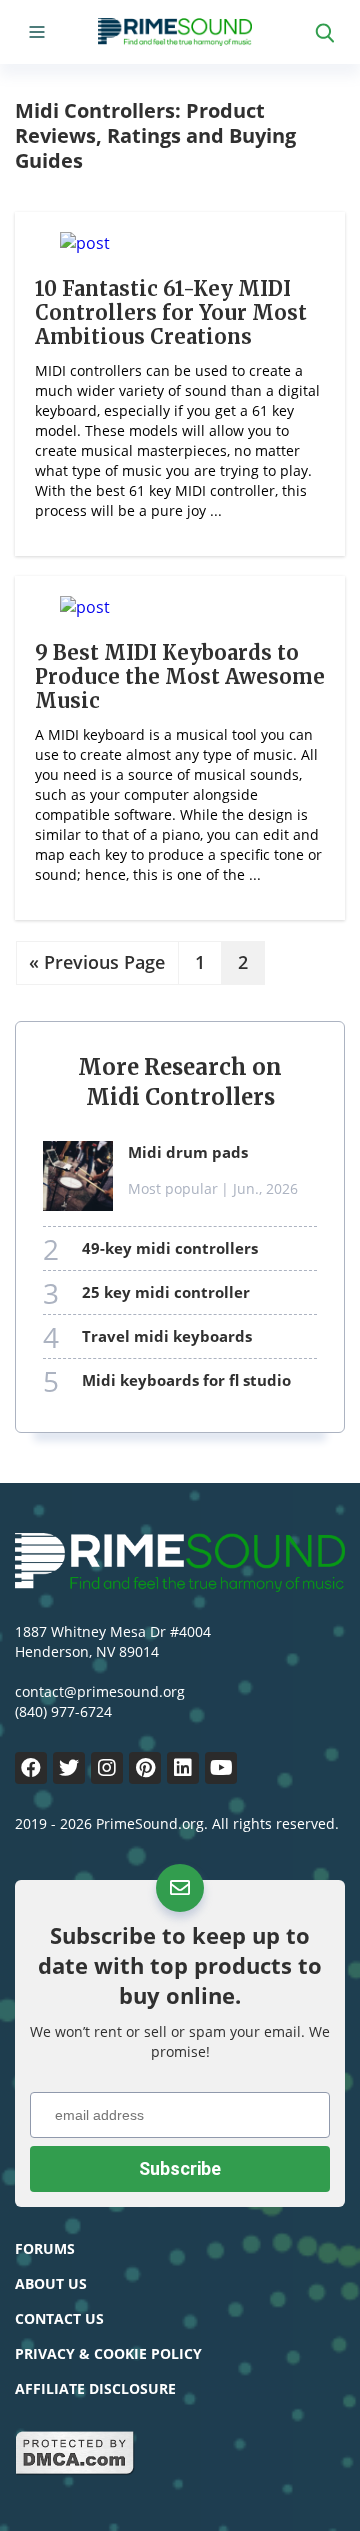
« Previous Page (97, 963)
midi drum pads (188, 1152)
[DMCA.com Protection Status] (75, 2470)
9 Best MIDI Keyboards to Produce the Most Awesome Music (180, 676)
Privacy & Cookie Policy (108, 2353)
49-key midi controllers (170, 1248)
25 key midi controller (166, 1292)
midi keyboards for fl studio (186, 1380)
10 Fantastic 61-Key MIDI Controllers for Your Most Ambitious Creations (171, 312)
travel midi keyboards (167, 1336)
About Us (51, 2283)
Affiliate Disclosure (95, 2388)
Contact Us (59, 2318)
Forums (45, 2248)
